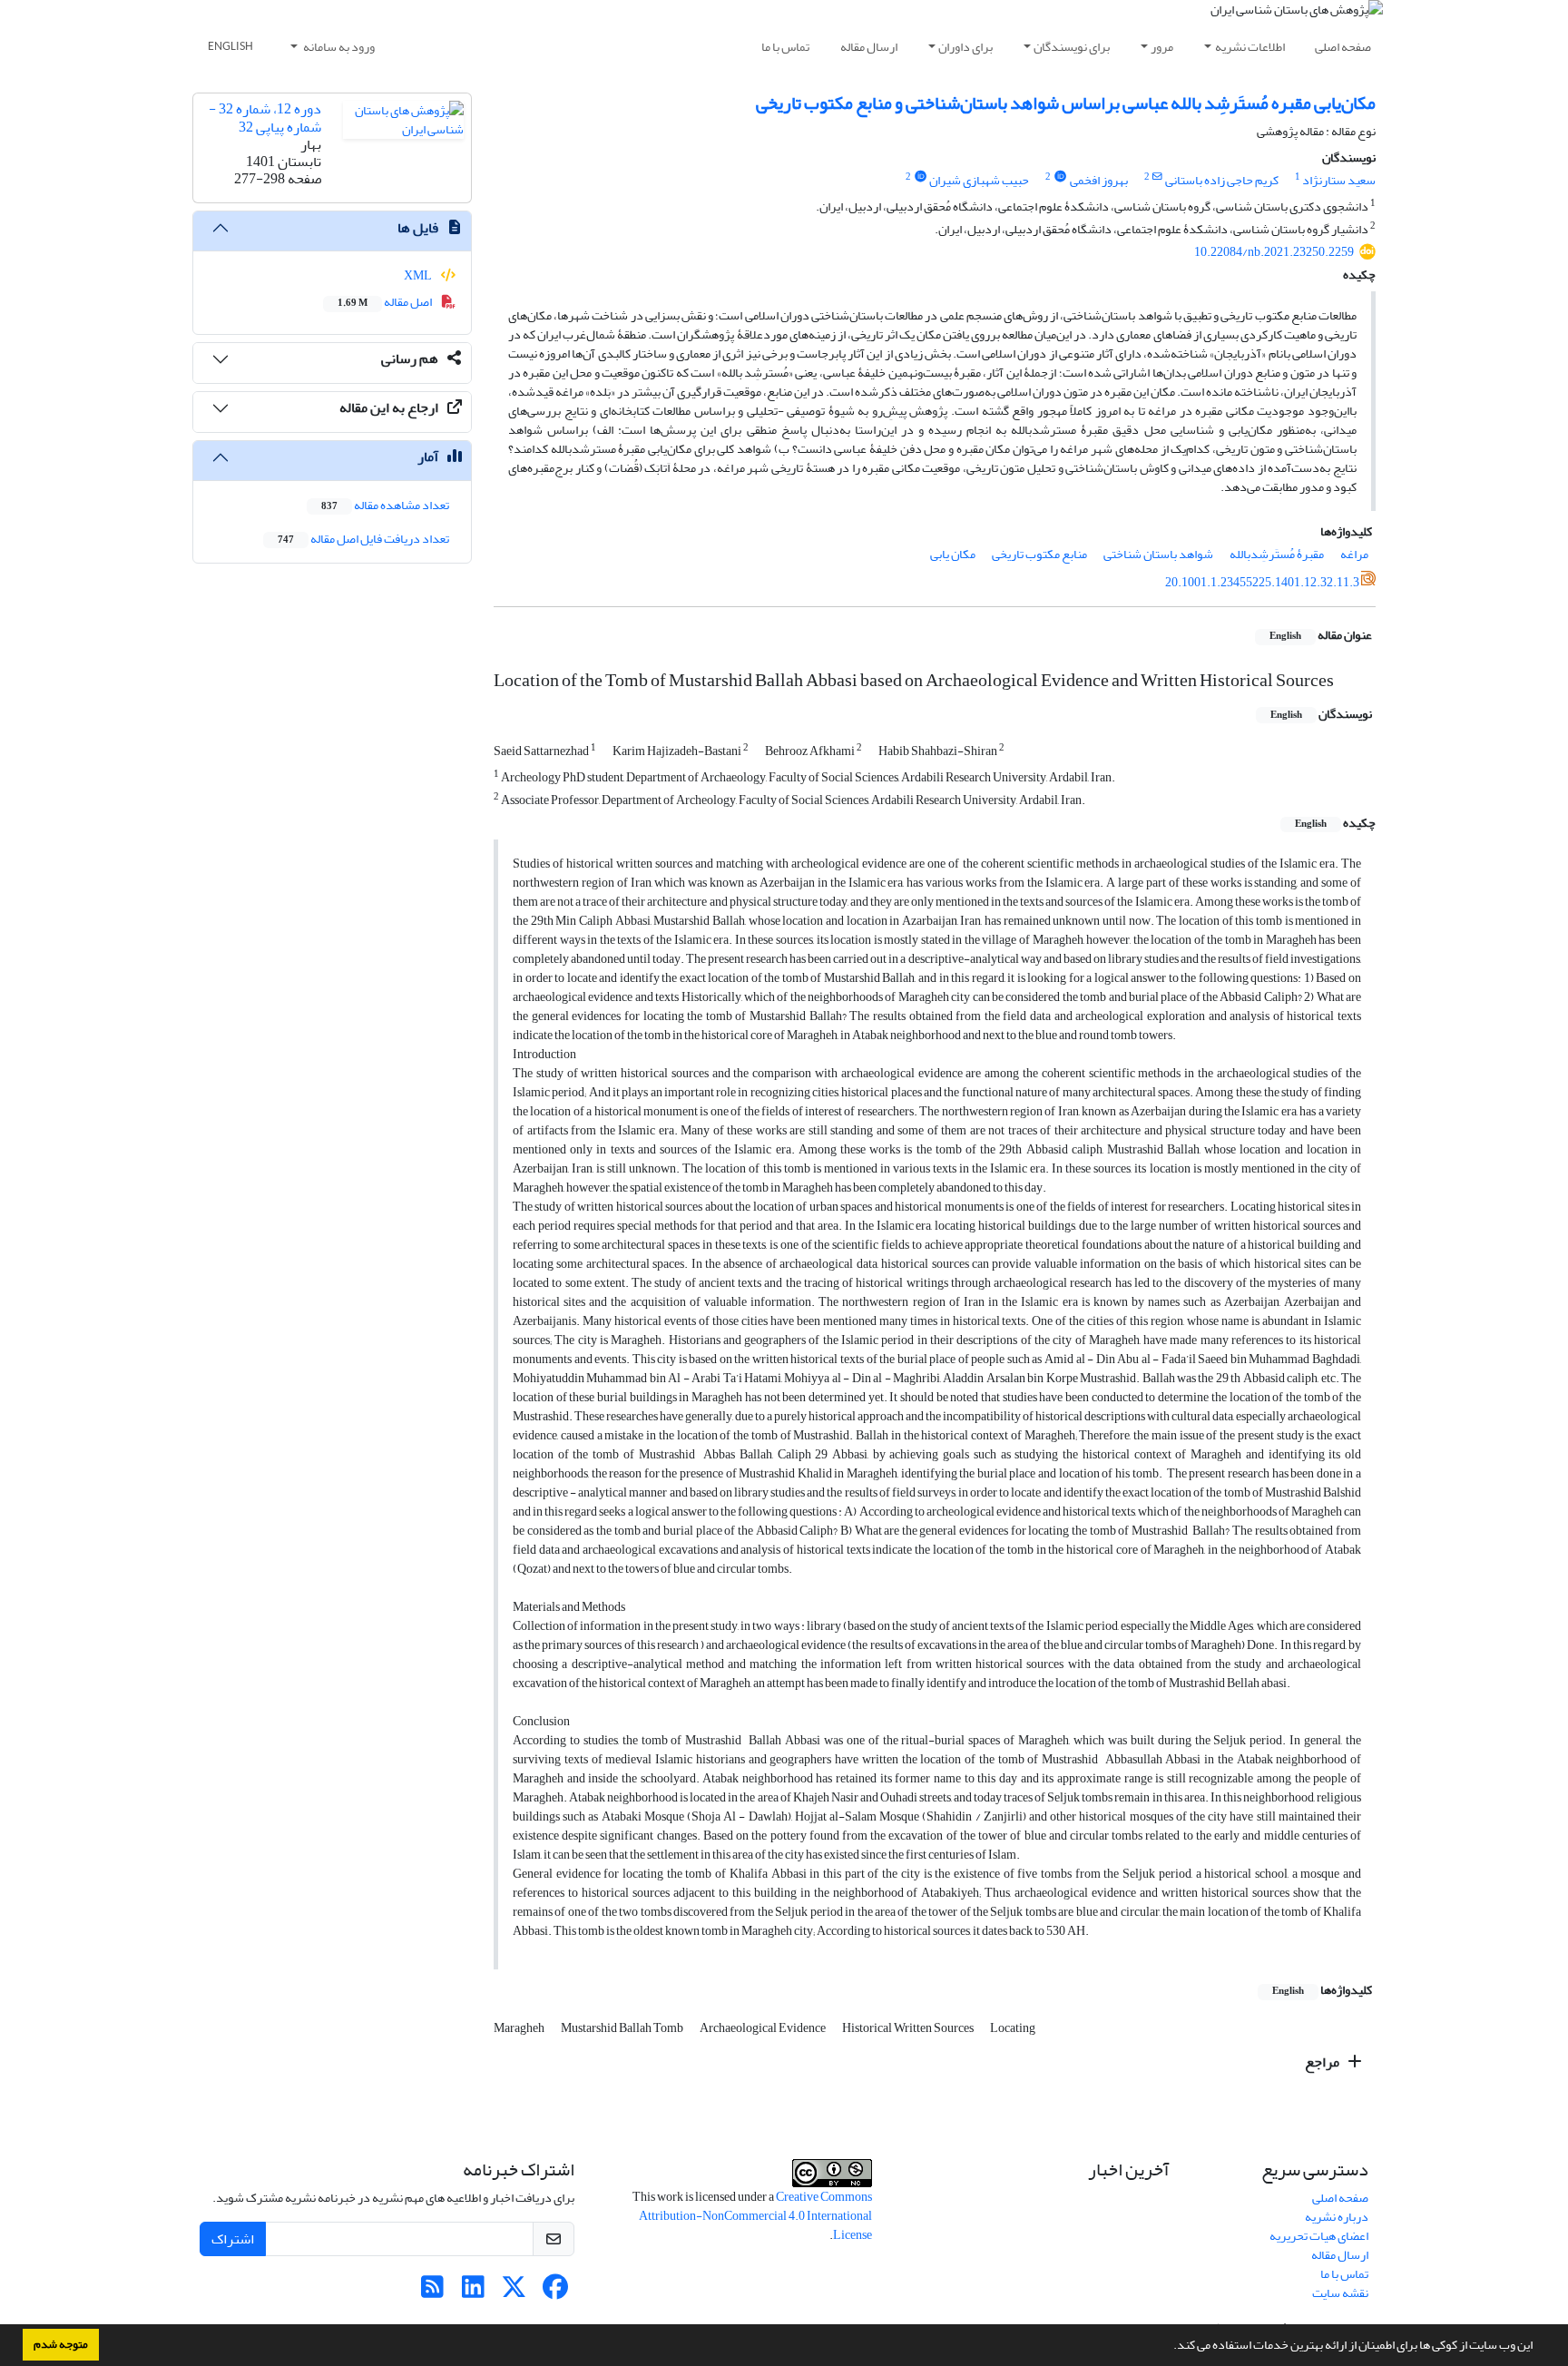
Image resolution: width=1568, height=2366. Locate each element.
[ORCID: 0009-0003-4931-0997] (920, 177)
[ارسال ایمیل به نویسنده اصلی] (1157, 177)
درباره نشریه (1337, 2217)
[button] (1169, 2347)
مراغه (1354, 554)
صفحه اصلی (1343, 47)
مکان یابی (953, 554)
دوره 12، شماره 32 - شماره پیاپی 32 (265, 118)
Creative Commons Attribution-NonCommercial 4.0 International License (755, 2216)
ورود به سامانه (338, 47)
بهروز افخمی (1099, 180)
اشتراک (233, 2239)
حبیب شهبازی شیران (979, 180)
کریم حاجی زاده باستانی (1222, 180)
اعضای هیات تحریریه (1319, 2236)
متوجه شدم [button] (61, 2344)
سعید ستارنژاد (1339, 180)
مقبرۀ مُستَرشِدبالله (1277, 554)
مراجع (1323, 2062)
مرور (1162, 47)
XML (419, 275)
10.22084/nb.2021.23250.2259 (1274, 252)
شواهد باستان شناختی (1158, 554)
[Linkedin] (473, 2292)
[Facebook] (555, 2292)
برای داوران (965, 47)
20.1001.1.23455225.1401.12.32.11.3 (1262, 582)
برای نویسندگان (1072, 47)
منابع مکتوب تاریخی (1039, 554)
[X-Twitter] (514, 2292)
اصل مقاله (386, 302)
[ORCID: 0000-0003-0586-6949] (1060, 177)
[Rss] (432, 2292)
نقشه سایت (1340, 2293)
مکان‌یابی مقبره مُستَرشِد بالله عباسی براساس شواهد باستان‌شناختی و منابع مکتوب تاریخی (1066, 103)
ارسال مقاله (869, 47)
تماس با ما (785, 47)
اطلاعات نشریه (1250, 47)
